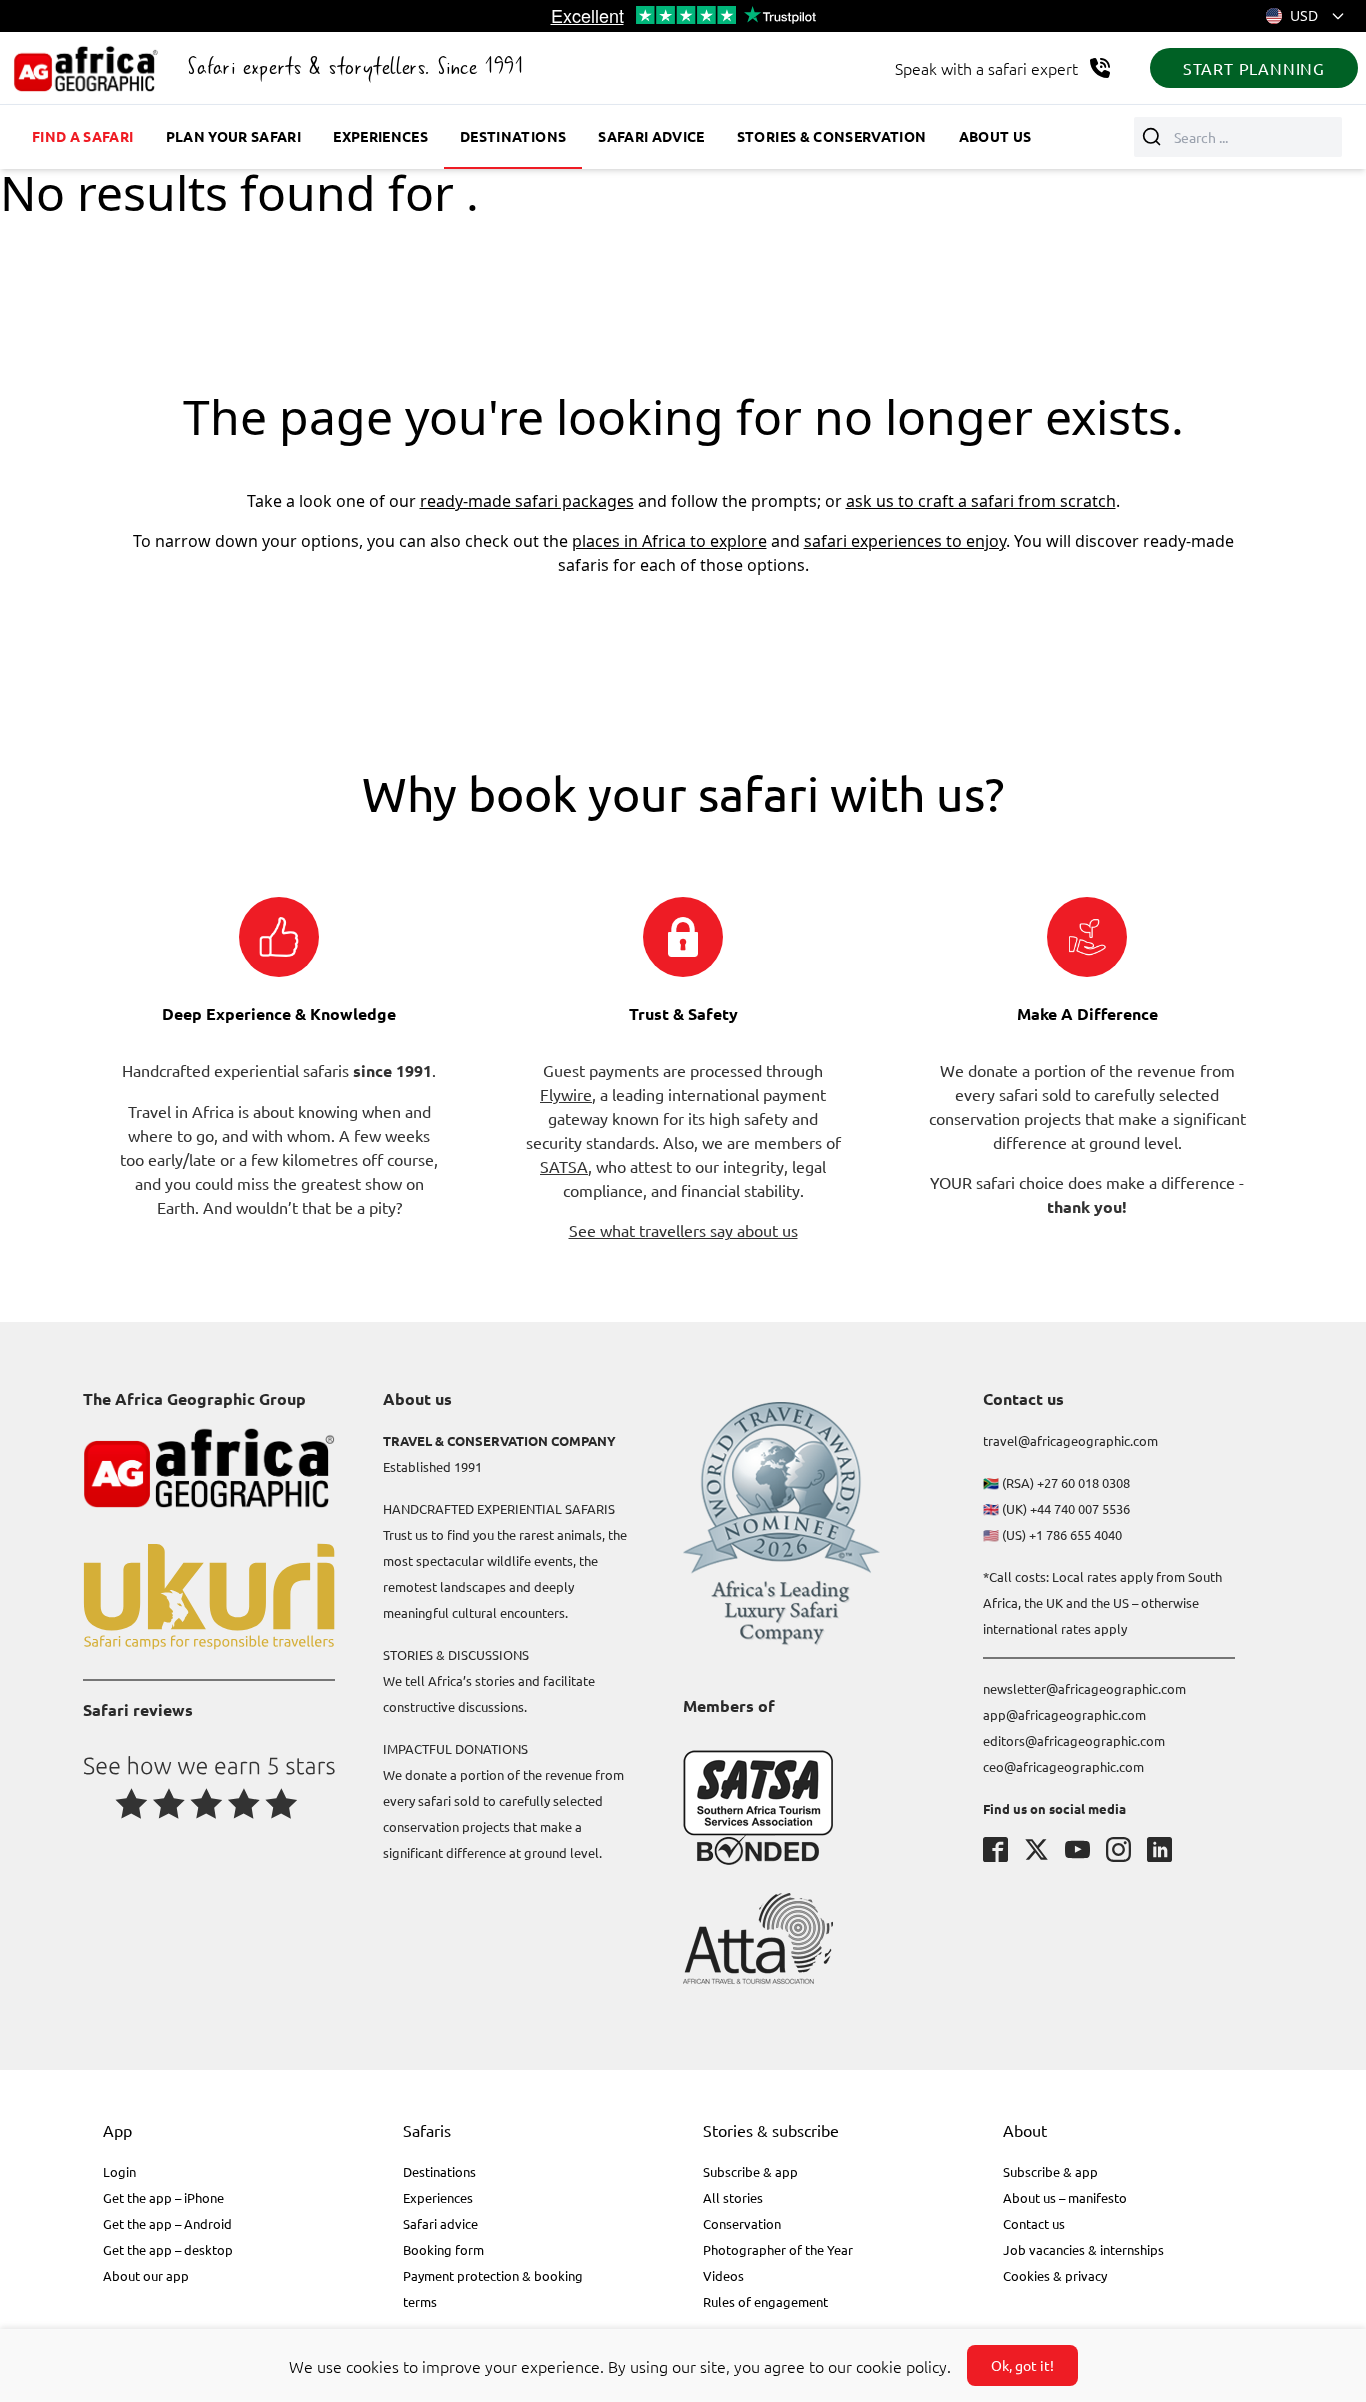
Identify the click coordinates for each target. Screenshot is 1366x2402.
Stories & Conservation (832, 136)
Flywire (566, 1094)
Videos (723, 2275)
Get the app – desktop (168, 2249)
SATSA (564, 1166)
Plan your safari (234, 136)
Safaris (427, 2130)
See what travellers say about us (683, 1230)
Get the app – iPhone (163, 2197)
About (1025, 2130)
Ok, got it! (1022, 2365)
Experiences (380, 136)
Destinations (513, 136)
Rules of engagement (765, 2301)
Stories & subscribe (771, 2130)
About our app (146, 2275)
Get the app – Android (167, 2223)
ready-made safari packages (527, 501)
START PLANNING (1254, 68)
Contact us (1034, 2223)
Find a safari (83, 136)
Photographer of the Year (778, 2249)
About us (995, 136)
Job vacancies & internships (1083, 2249)
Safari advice (651, 136)
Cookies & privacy (1055, 2275)
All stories (733, 2197)
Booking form (443, 2249)
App (117, 2130)
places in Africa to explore (669, 541)
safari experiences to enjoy (905, 541)
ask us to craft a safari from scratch (981, 501)
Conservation (742, 2223)
